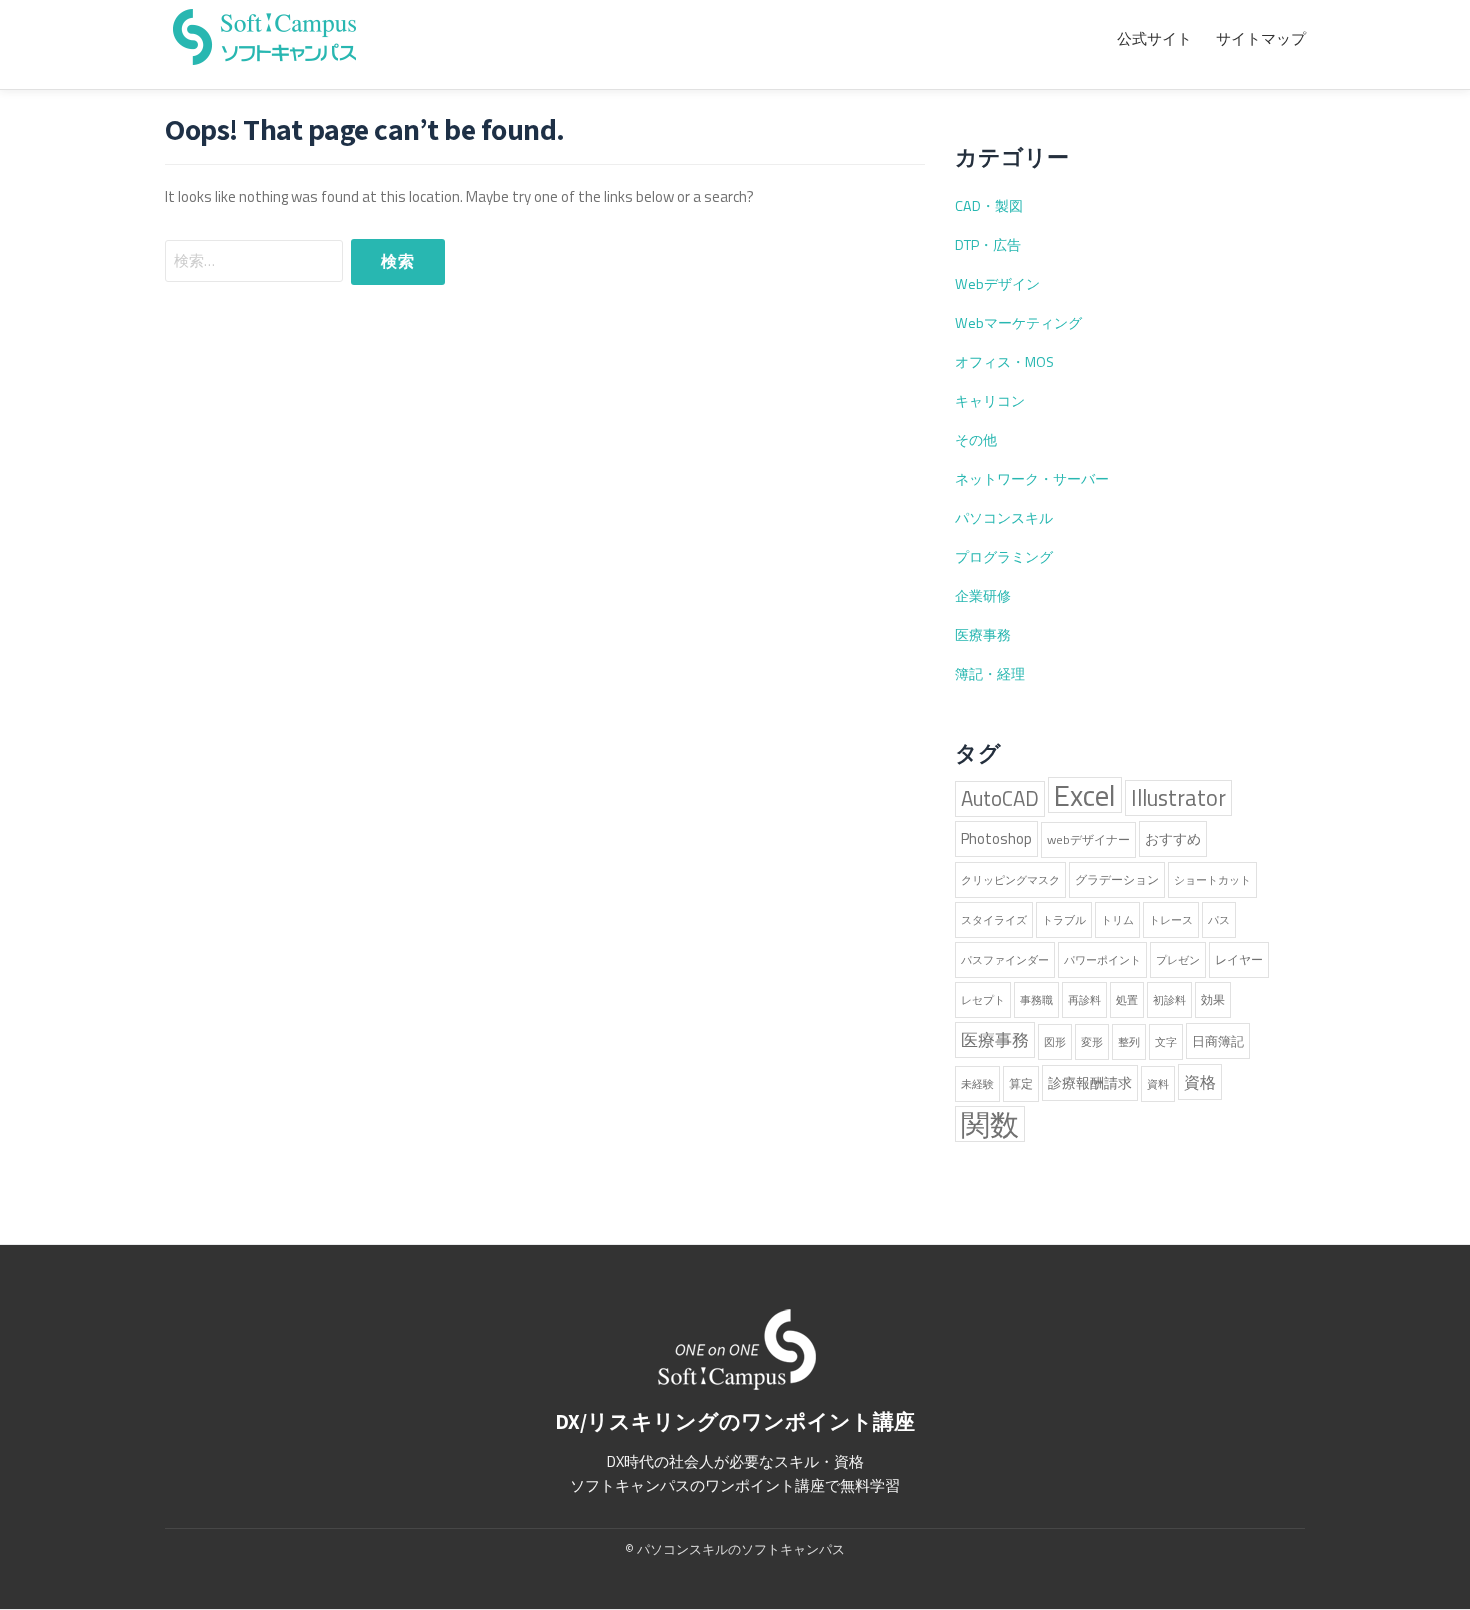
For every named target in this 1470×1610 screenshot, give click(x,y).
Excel (1085, 795)
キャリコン (990, 401)
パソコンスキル (1004, 518)
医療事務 (983, 635)
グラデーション (1117, 879)
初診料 (1169, 1000)
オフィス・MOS (1004, 362)
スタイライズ (994, 920)
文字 (1166, 1042)
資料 (1158, 1084)
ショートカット (1212, 880)
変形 (1092, 1042)
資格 (1200, 1082)
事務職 (1036, 1000)
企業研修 (983, 596)
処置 (1127, 1000)
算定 (1021, 1083)
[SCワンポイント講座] (265, 34)
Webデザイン (997, 284)
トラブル (1064, 920)
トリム (1117, 920)
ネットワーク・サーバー (1032, 479)
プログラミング (1004, 557)
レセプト (983, 1000)
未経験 (977, 1084)
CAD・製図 (989, 206)
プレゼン (1178, 960)
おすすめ (1173, 839)
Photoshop (996, 838)
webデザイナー (1088, 839)
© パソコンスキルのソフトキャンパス (735, 1549)
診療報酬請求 (1090, 1083)
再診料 (1084, 1000)
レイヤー (1239, 959)
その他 (976, 440)
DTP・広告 (988, 245)
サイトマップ (1261, 39)
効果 (1213, 999)
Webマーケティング (1018, 323)
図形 (1055, 1042)
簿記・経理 (990, 674)
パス (1219, 920)
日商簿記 (1218, 1041)
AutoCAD (1000, 798)
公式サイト (1154, 39)
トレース (1171, 920)
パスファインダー (1005, 960)
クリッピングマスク (1010, 880)
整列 (1129, 1042)
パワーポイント (1102, 960)
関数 (990, 1124)
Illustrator (1178, 798)
